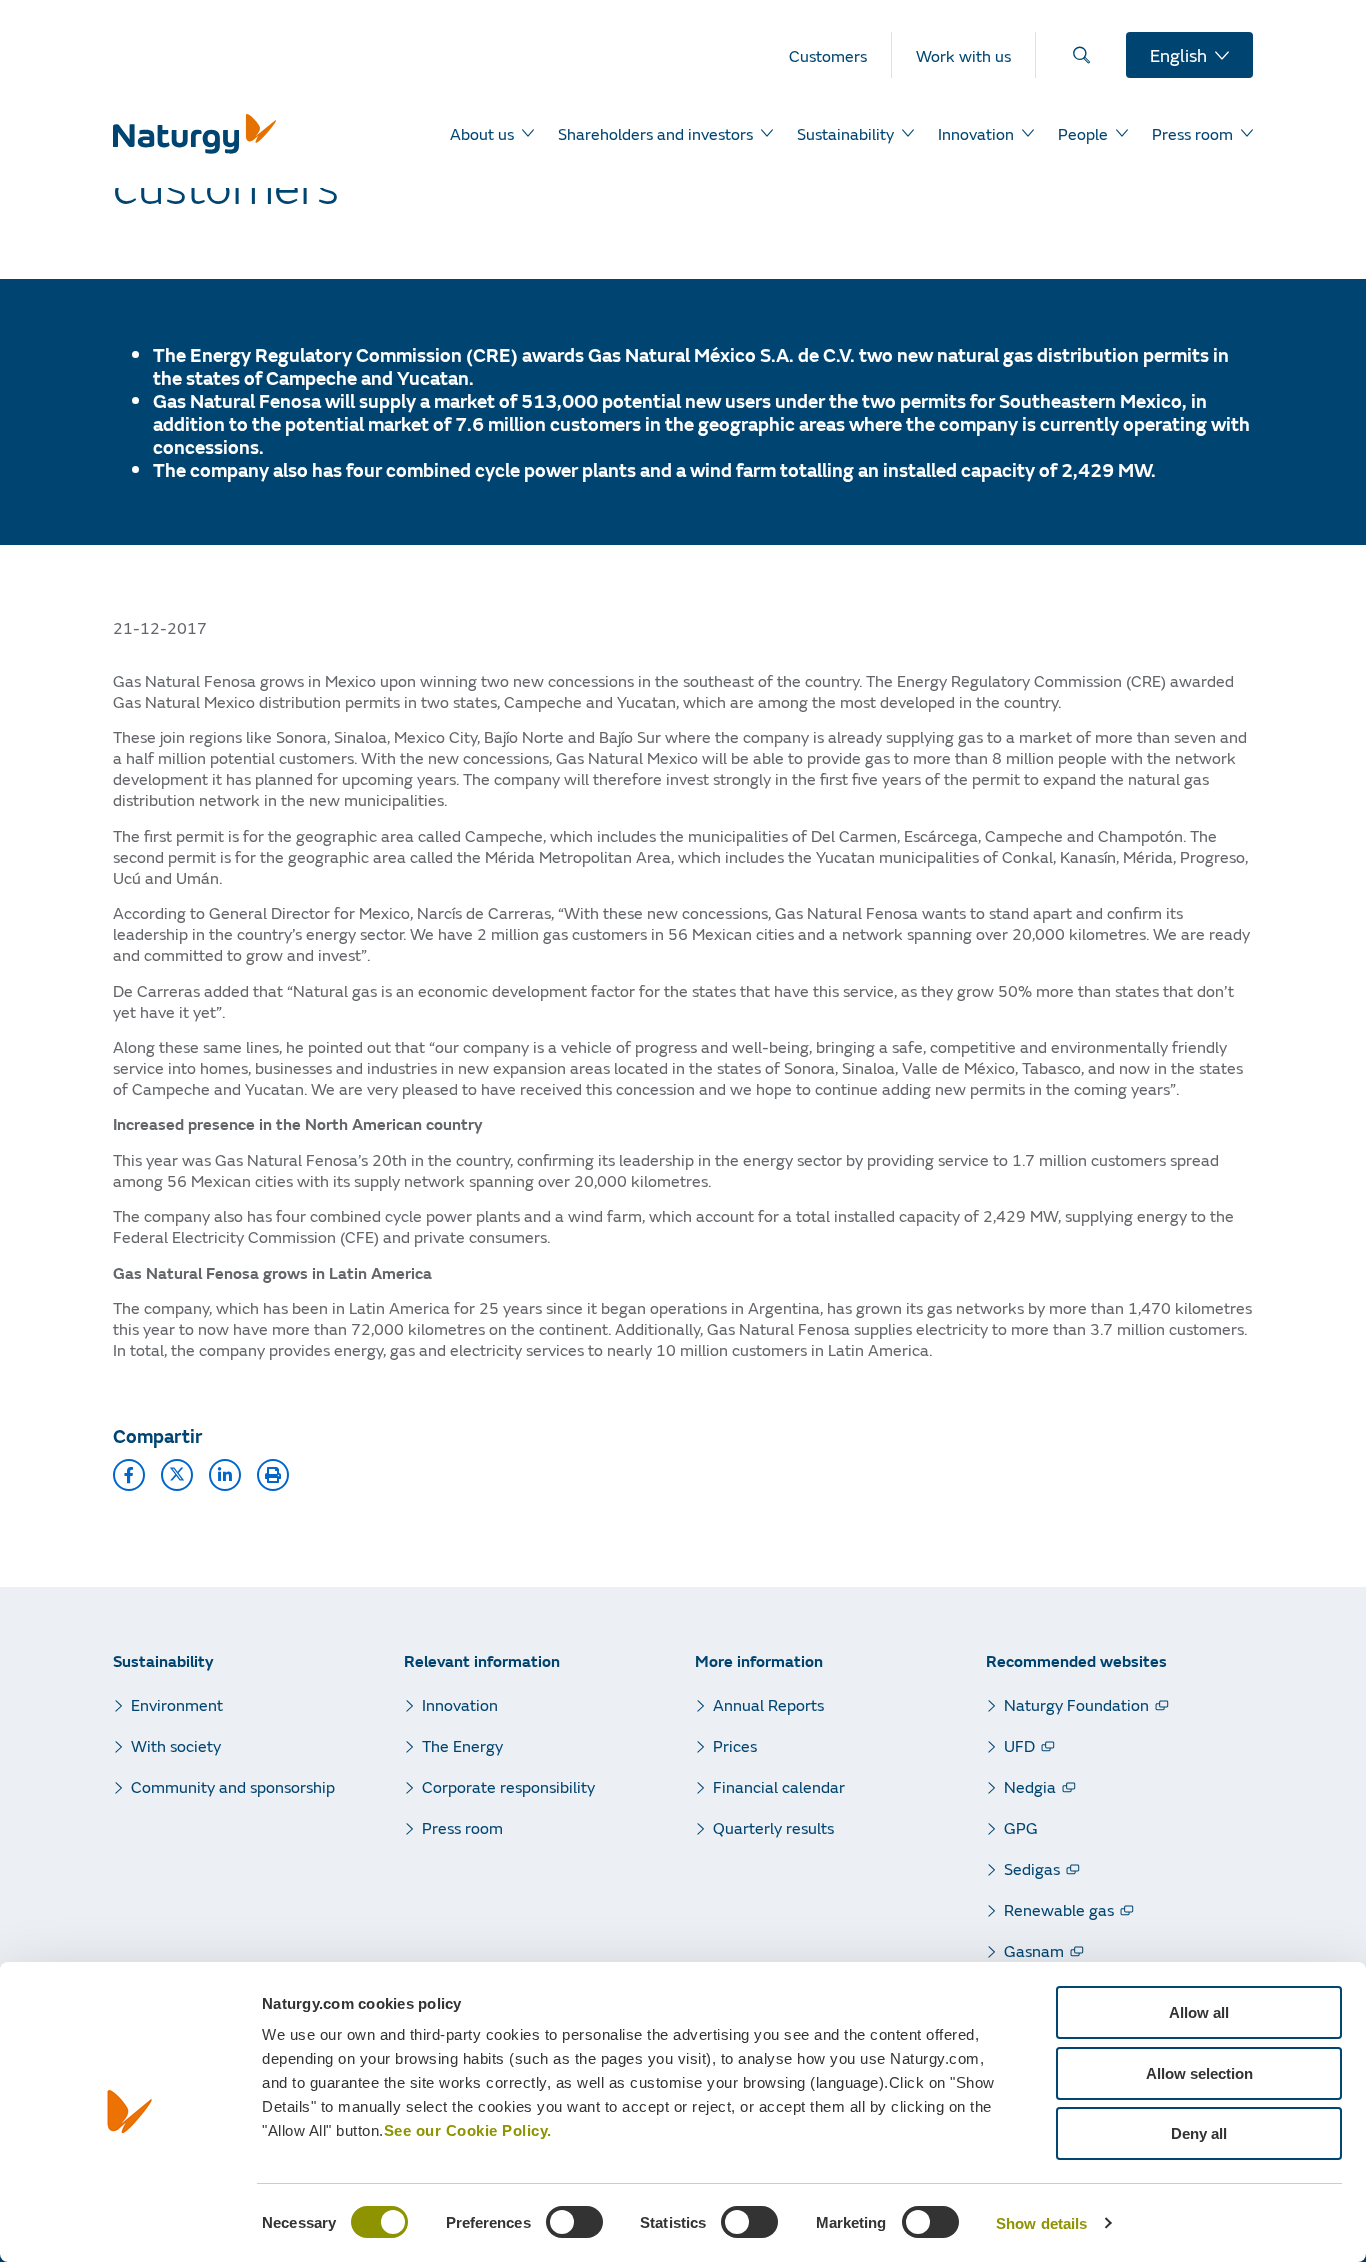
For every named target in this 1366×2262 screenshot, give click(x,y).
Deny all (1199, 2133)
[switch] (574, 2222)
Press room (462, 1827)
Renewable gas (1059, 1909)
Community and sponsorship (233, 1786)
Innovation (460, 1704)
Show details (1041, 2223)
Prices (735, 1745)
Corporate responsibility (508, 1786)
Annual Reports (768, 1704)
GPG (1021, 1827)
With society (176, 1745)
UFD (1019, 1745)
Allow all (1199, 2012)
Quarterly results (773, 1827)
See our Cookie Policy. (468, 2130)
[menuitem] (840, 55)
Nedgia (1030, 1786)
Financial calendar (779, 1786)
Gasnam (1034, 1950)
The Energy (462, 1745)
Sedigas (1032, 1868)
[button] (129, 1475)
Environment (177, 1704)
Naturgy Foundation (1076, 1704)
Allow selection (1199, 2073)
